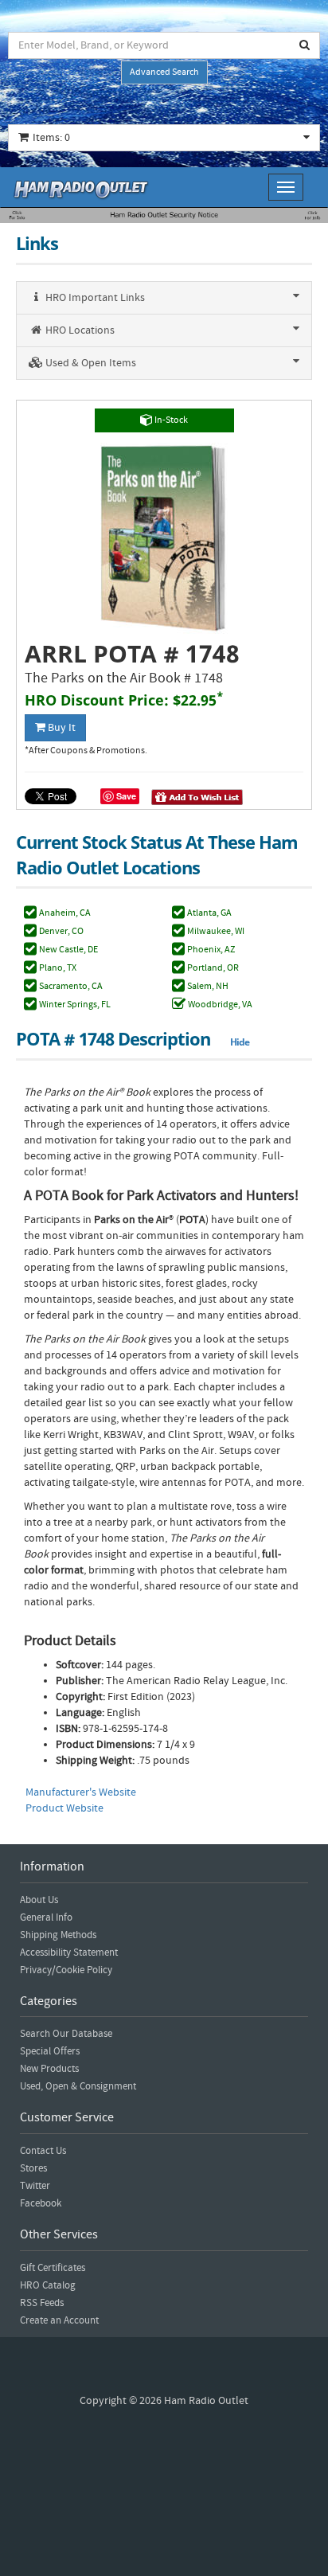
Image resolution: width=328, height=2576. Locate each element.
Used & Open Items (90, 363)
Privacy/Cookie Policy (66, 1970)
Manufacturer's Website (81, 1792)
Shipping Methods (58, 1935)
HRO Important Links (94, 298)
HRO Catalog (48, 2285)
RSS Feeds (42, 2303)
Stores (33, 2168)
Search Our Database (66, 2034)
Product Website (64, 1808)
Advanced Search (164, 72)
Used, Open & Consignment (78, 2086)
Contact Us (43, 2151)
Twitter (35, 2186)
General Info (46, 1917)
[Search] (305, 45)
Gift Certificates (53, 2268)
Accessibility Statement (69, 1953)
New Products (49, 2069)
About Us (39, 1900)
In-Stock (170, 420)
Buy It (61, 728)
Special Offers (50, 2051)
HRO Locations (79, 330)
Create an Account (59, 2320)
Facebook (41, 2203)
